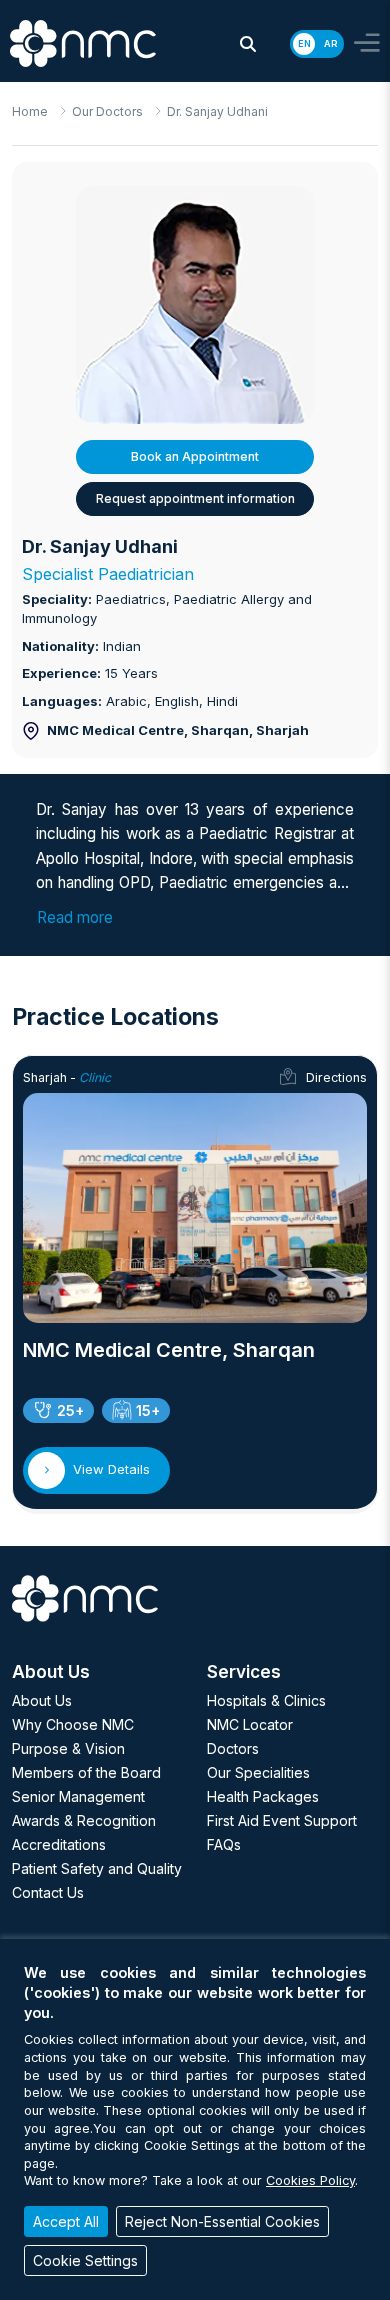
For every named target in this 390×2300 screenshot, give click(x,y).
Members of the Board (86, 1772)
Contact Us (48, 1892)
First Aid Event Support (282, 1820)
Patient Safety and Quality (97, 1868)
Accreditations (59, 1844)
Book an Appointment (195, 456)
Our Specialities (258, 1772)
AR (330, 43)
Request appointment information (195, 498)
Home (30, 111)
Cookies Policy (310, 2180)
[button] (248, 44)
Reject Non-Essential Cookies (222, 2221)
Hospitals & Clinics (266, 1700)
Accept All (66, 2221)
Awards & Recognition (84, 1820)
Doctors (233, 1748)
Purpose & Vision (68, 1748)
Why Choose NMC (73, 1724)
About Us (42, 1700)
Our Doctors (107, 111)
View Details (111, 1469)
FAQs (224, 1844)
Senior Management (78, 1796)
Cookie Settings (85, 2260)
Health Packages (263, 1796)
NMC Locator (250, 1724)
